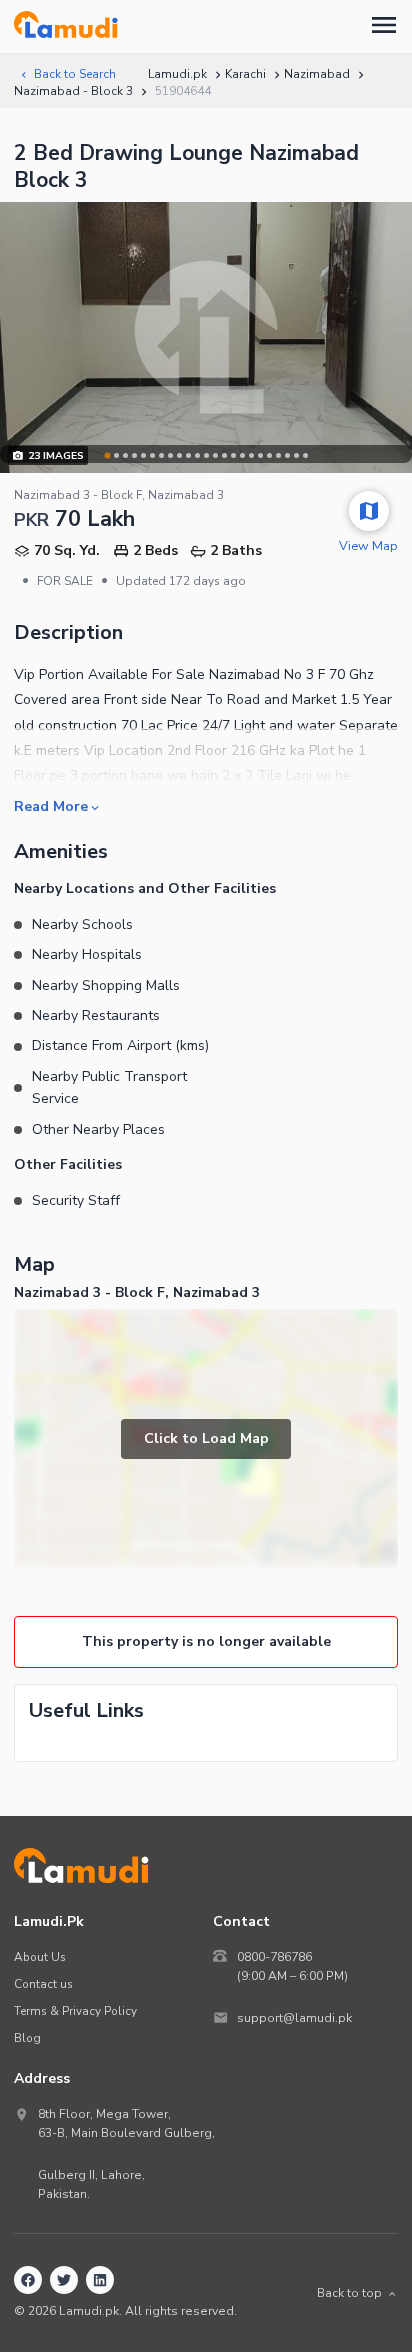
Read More (51, 806)
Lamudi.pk (177, 74)
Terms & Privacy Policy (75, 2011)
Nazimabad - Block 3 (73, 91)
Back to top (349, 2293)
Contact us (43, 1984)
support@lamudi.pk (294, 2018)
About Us (40, 1957)
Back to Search (75, 74)
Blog (27, 2038)
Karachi (245, 74)
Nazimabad (317, 74)
